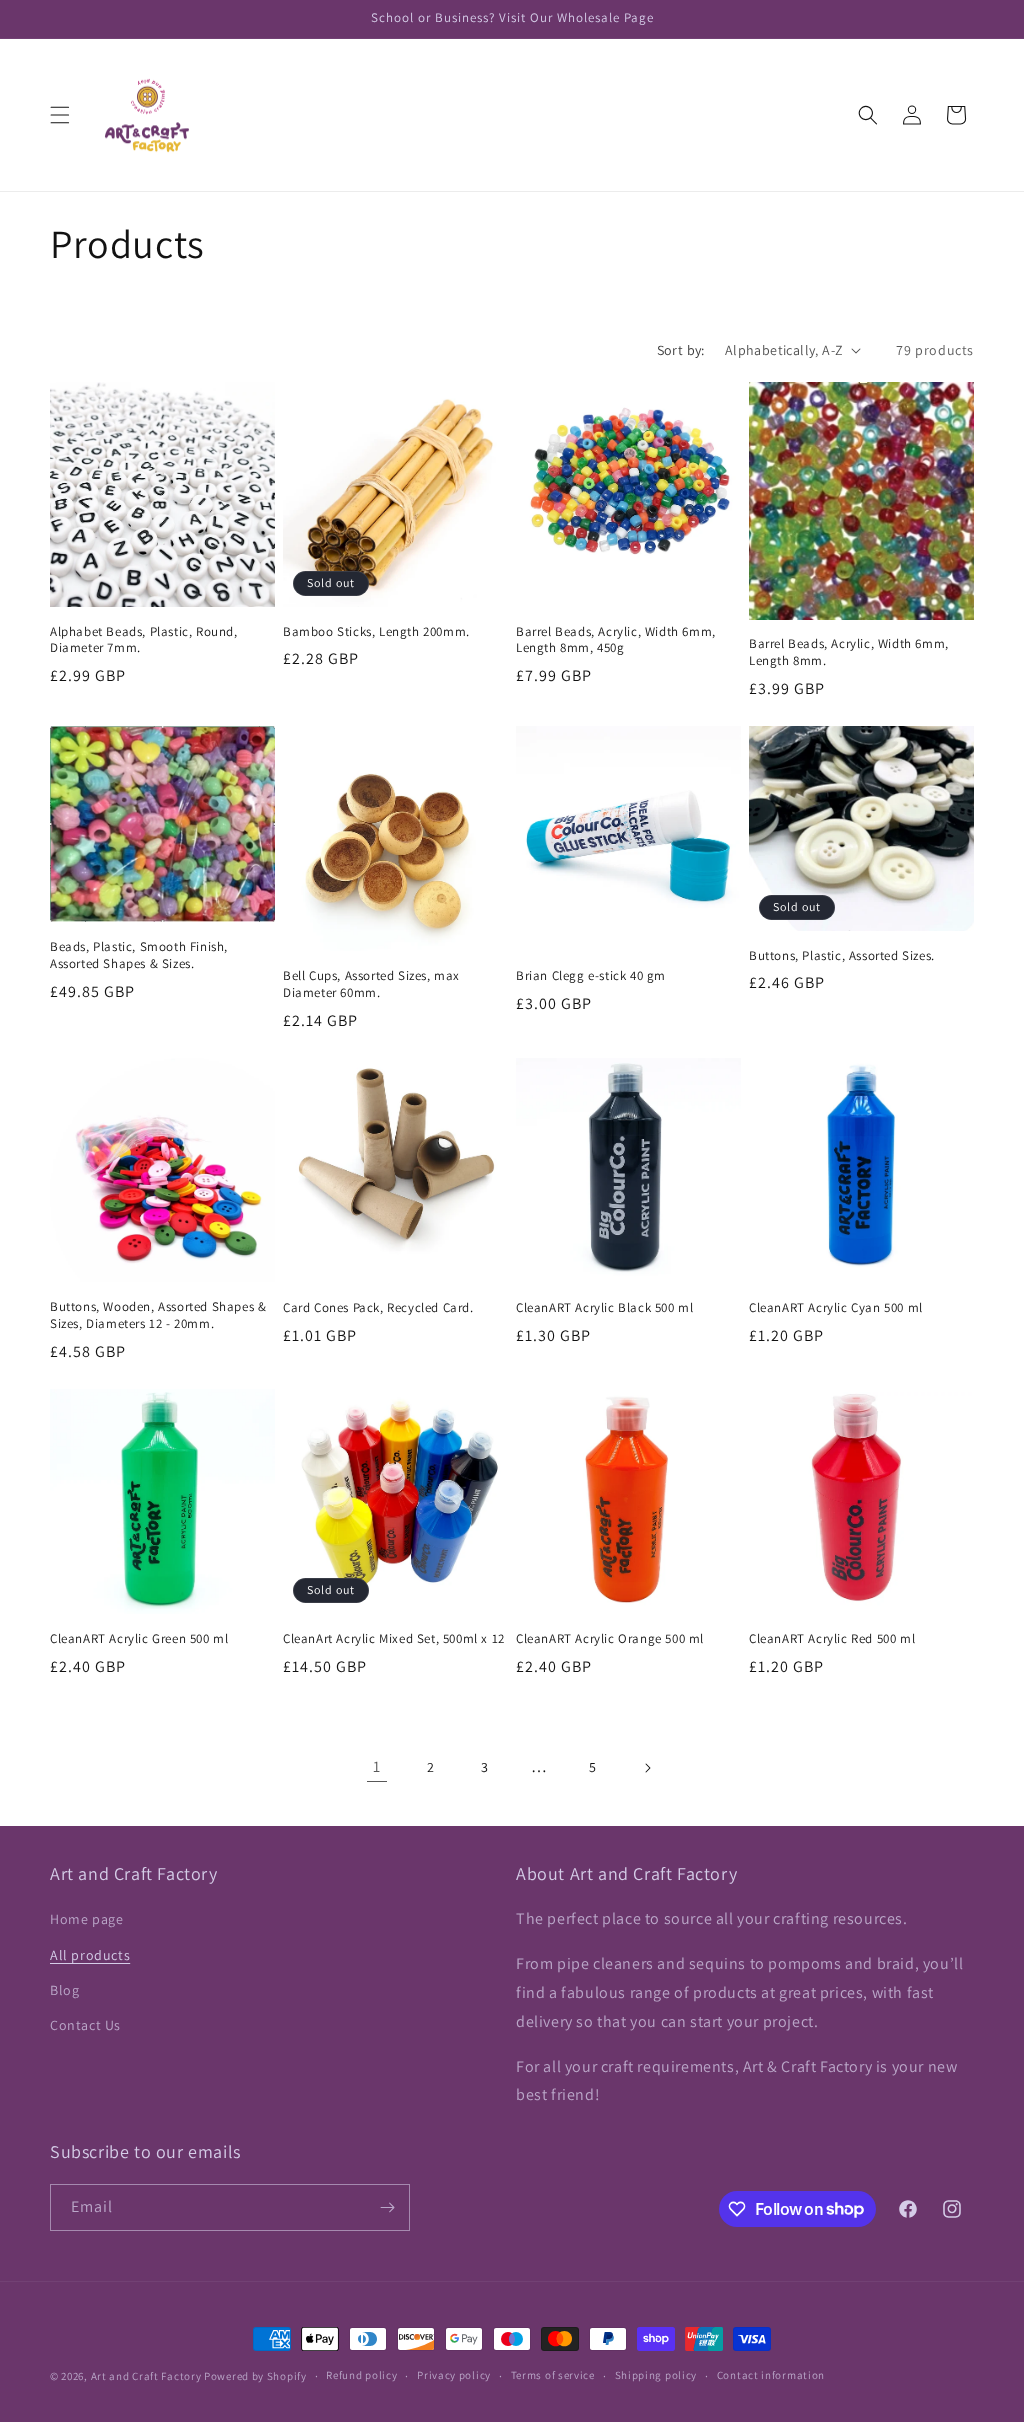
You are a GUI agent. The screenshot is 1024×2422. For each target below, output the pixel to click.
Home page (86, 1919)
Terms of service (553, 2375)
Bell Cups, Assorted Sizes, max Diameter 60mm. (371, 984)
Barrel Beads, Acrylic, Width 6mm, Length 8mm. (849, 652)
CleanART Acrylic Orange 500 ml (610, 1639)
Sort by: (681, 350)
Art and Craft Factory (146, 2376)
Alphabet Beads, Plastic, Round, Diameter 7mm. (144, 640)
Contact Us (85, 2025)
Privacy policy (454, 2375)
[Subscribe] (387, 2207)
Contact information (771, 2375)
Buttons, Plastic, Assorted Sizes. (842, 956)
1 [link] (377, 1766)
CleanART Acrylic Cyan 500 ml (836, 1308)
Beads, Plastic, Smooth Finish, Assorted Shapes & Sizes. (139, 955)
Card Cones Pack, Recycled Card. (378, 1308)
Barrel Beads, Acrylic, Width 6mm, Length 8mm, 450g (616, 640)
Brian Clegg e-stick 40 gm (591, 976)
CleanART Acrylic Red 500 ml (832, 1639)
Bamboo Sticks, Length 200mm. (376, 632)
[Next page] (647, 1768)
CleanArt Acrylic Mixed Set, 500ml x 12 (394, 1639)
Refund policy (361, 2375)
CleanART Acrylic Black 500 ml (604, 1308)
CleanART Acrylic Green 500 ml (139, 1639)
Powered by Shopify (255, 2376)
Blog (64, 1990)
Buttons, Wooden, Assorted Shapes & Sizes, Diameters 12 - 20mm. (158, 1315)
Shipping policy (656, 2375)
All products (90, 1955)
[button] (60, 115)
